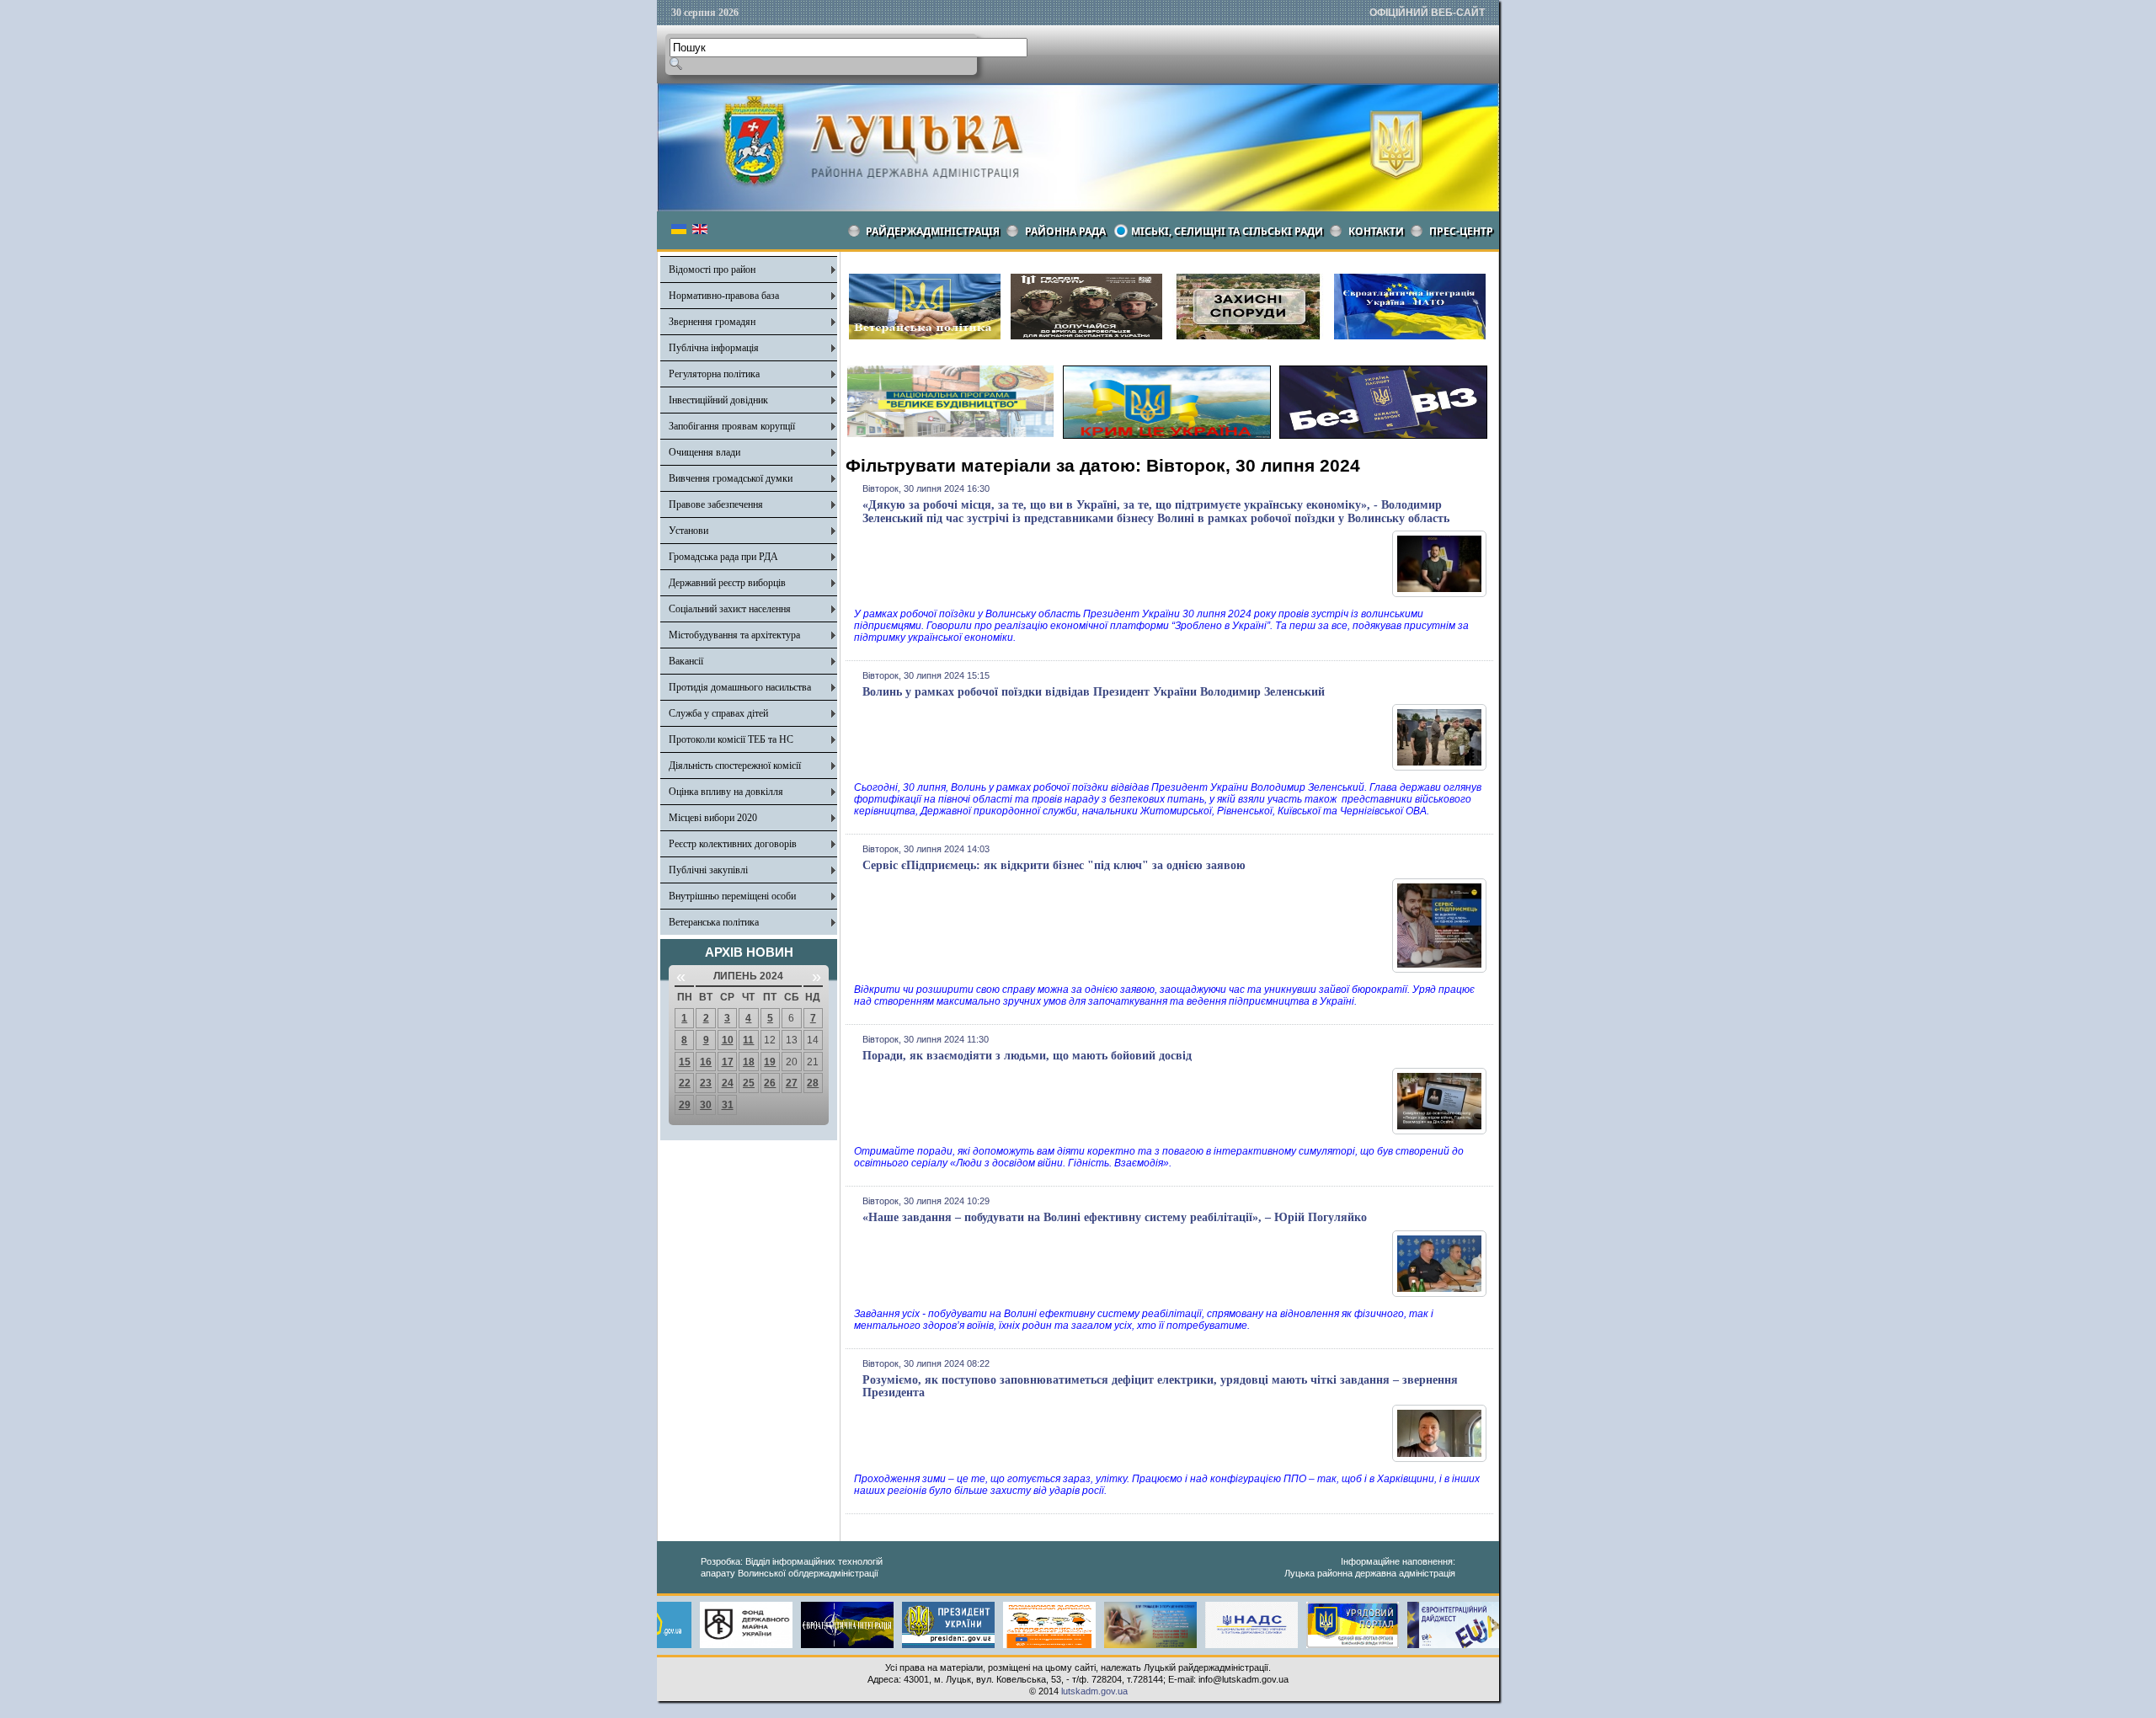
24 (728, 1083)
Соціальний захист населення (730, 609)
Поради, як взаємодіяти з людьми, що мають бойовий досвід (1027, 1056)
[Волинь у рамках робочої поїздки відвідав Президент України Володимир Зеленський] (1439, 767)
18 (749, 1062)
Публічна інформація (714, 348)
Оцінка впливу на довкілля (726, 792)
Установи (688, 531)
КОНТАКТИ (1376, 231)
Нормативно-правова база (724, 296)
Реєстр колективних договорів (733, 844)
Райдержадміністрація (933, 231)
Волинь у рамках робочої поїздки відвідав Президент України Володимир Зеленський (1094, 692)
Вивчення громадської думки (731, 478)
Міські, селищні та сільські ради (1227, 231)
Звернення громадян (712, 322)
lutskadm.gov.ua (1094, 1691)
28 (813, 1083)
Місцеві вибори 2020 (713, 818)
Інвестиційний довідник (718, 400)
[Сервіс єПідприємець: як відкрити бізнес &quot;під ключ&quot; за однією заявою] (1439, 969)
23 (706, 1083)
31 (728, 1105)
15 (685, 1062)
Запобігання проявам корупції (732, 426)
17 (728, 1062)
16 (706, 1062)
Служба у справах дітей (718, 713)
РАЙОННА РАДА (1065, 231)
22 (685, 1083)
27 (792, 1083)
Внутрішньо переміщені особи (732, 896)
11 (748, 1040)
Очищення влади (704, 452)
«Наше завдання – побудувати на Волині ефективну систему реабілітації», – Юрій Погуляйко (1115, 1217)
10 (728, 1040)
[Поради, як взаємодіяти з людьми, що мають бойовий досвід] (1439, 1131)
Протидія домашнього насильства (740, 687)
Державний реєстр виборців (727, 583)
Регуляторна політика (714, 374)
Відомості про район (712, 269)
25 (749, 1083)
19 (770, 1062)
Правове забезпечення (716, 504)
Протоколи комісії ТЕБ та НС (731, 739)
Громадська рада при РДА (723, 557)
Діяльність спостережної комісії (735, 766)
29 (685, 1105)
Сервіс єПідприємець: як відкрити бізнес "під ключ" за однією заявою (1054, 865)
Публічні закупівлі (708, 870)
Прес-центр (1461, 231)
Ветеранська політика (714, 922)
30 (706, 1105)
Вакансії (686, 661)
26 (770, 1083)
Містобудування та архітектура (734, 635)
